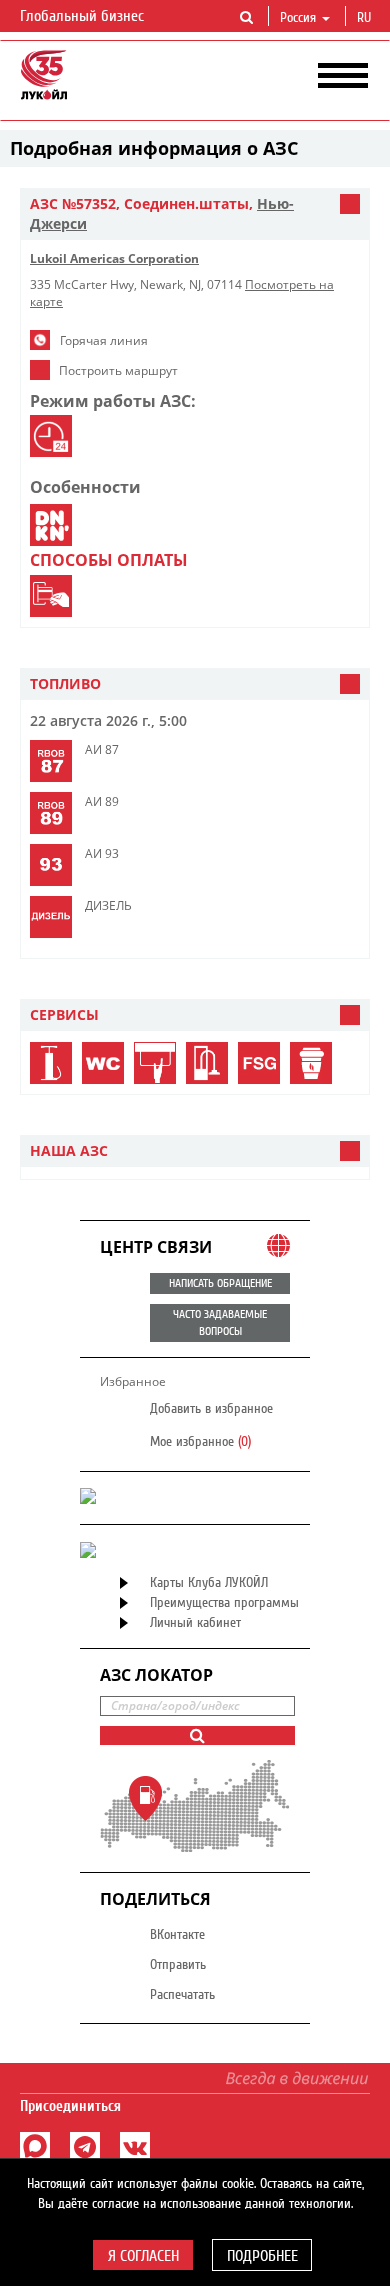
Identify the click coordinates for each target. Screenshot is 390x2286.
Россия (298, 18)
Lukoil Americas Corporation (114, 258)
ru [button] (366, 18)
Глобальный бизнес (84, 16)
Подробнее (262, 2256)
